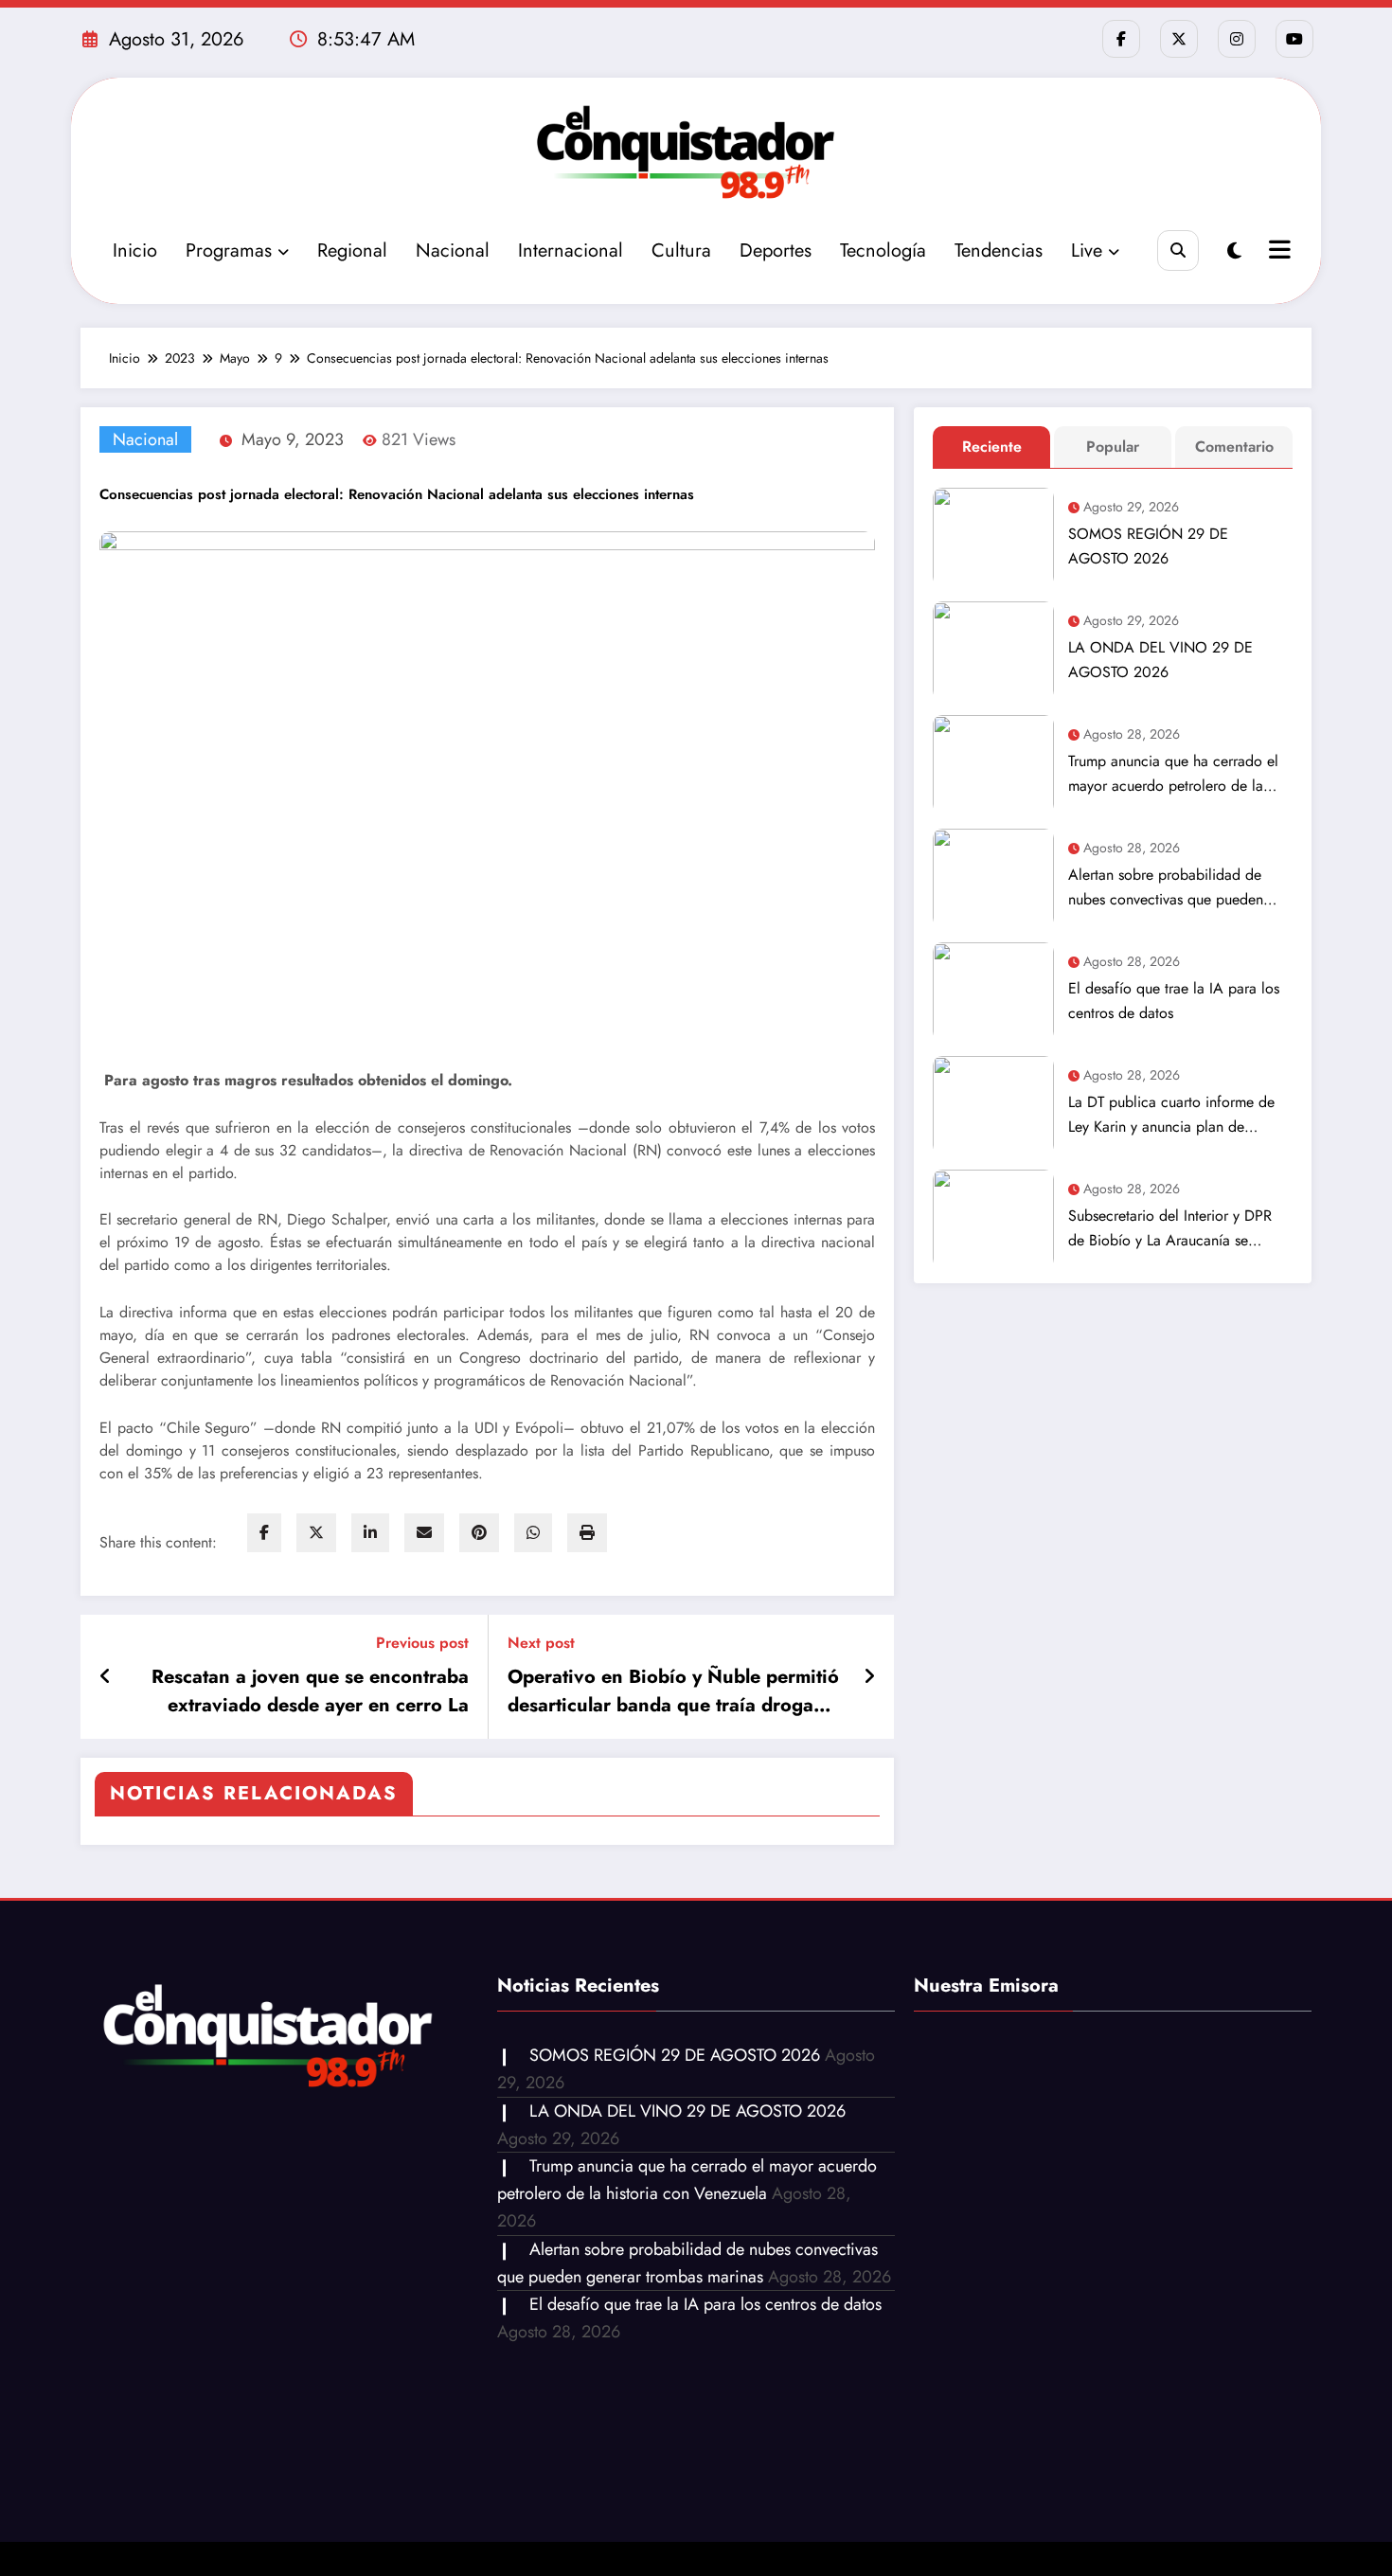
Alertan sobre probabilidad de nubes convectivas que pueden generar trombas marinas (1166, 888)
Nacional (453, 250)
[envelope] (424, 1533)
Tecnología (883, 250)
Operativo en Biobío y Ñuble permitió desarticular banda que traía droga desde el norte (673, 1691)
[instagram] (1237, 39)
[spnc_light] (1234, 251)
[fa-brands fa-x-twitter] (1179, 39)
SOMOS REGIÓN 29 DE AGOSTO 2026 (1148, 546)
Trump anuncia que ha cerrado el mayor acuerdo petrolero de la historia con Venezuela (1173, 774)
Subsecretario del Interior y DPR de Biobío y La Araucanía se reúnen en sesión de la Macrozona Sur (1178, 1229)
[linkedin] (370, 1533)
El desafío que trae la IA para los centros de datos (1174, 1001)
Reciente (992, 447)
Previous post (422, 1643)
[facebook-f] (1121, 39)
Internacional (571, 250)
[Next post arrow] (869, 1677)
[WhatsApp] (533, 1533)
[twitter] (316, 1533)
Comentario (1234, 447)
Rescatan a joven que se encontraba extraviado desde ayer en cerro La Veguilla (310, 1691)
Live (1087, 250)
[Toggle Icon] (1277, 252)
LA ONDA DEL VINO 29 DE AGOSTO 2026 (1160, 660)
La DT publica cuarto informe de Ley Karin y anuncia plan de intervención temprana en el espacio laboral (1171, 1115)
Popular (1113, 447)
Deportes (776, 250)
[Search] (1178, 250)
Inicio (135, 250)
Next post (541, 1643)
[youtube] (1294, 39)
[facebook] (264, 1533)
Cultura (681, 250)
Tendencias (999, 250)
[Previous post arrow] (106, 1677)
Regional (352, 250)
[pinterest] (479, 1533)
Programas (229, 250)
